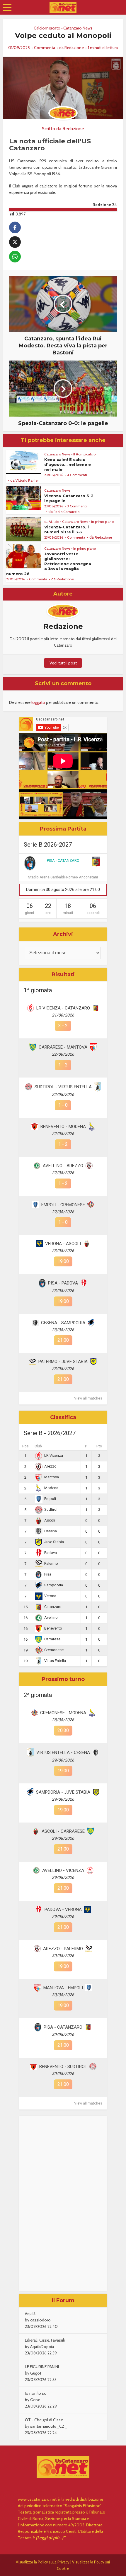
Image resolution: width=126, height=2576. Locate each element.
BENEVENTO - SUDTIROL (63, 2067)
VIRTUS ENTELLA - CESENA (63, 1752)
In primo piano (102, 522)
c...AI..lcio (52, 522)
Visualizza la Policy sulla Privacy (43, 2562)
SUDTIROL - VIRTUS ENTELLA (63, 1087)
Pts (99, 1446)
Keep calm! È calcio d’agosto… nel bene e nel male (68, 464)
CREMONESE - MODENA (63, 1713)
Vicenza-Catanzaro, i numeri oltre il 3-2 (67, 529)
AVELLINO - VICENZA (63, 1870)
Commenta (45, 48)
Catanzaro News (78, 28)
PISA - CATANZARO (63, 860)
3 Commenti (77, 506)
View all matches (88, 1398)
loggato (38, 702)
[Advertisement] (63, 2203)
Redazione (74, 48)
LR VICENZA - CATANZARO (63, 1008)
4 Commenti (77, 475)
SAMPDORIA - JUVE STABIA (63, 1792)
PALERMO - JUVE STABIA (63, 1362)
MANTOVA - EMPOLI (63, 1988)
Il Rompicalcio (84, 454)
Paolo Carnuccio (67, 512)
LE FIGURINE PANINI (42, 2367)
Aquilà (30, 2314)
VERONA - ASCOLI (63, 1244)
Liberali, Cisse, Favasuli (45, 2340)
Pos (25, 1446)
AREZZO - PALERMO (63, 1949)
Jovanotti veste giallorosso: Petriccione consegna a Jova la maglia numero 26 (49, 564)
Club (38, 1446)
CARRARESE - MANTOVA (63, 1047)
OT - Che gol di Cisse (44, 2420)
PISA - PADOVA (63, 1283)
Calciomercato (47, 28)
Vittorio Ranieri (28, 480)
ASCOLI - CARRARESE (63, 1831)
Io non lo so (36, 2393)
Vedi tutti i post (63, 663)
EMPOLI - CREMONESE (63, 1205)
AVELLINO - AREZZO (63, 1166)
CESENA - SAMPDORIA (63, 1323)
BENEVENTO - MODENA (63, 1127)
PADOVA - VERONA (63, 1910)
